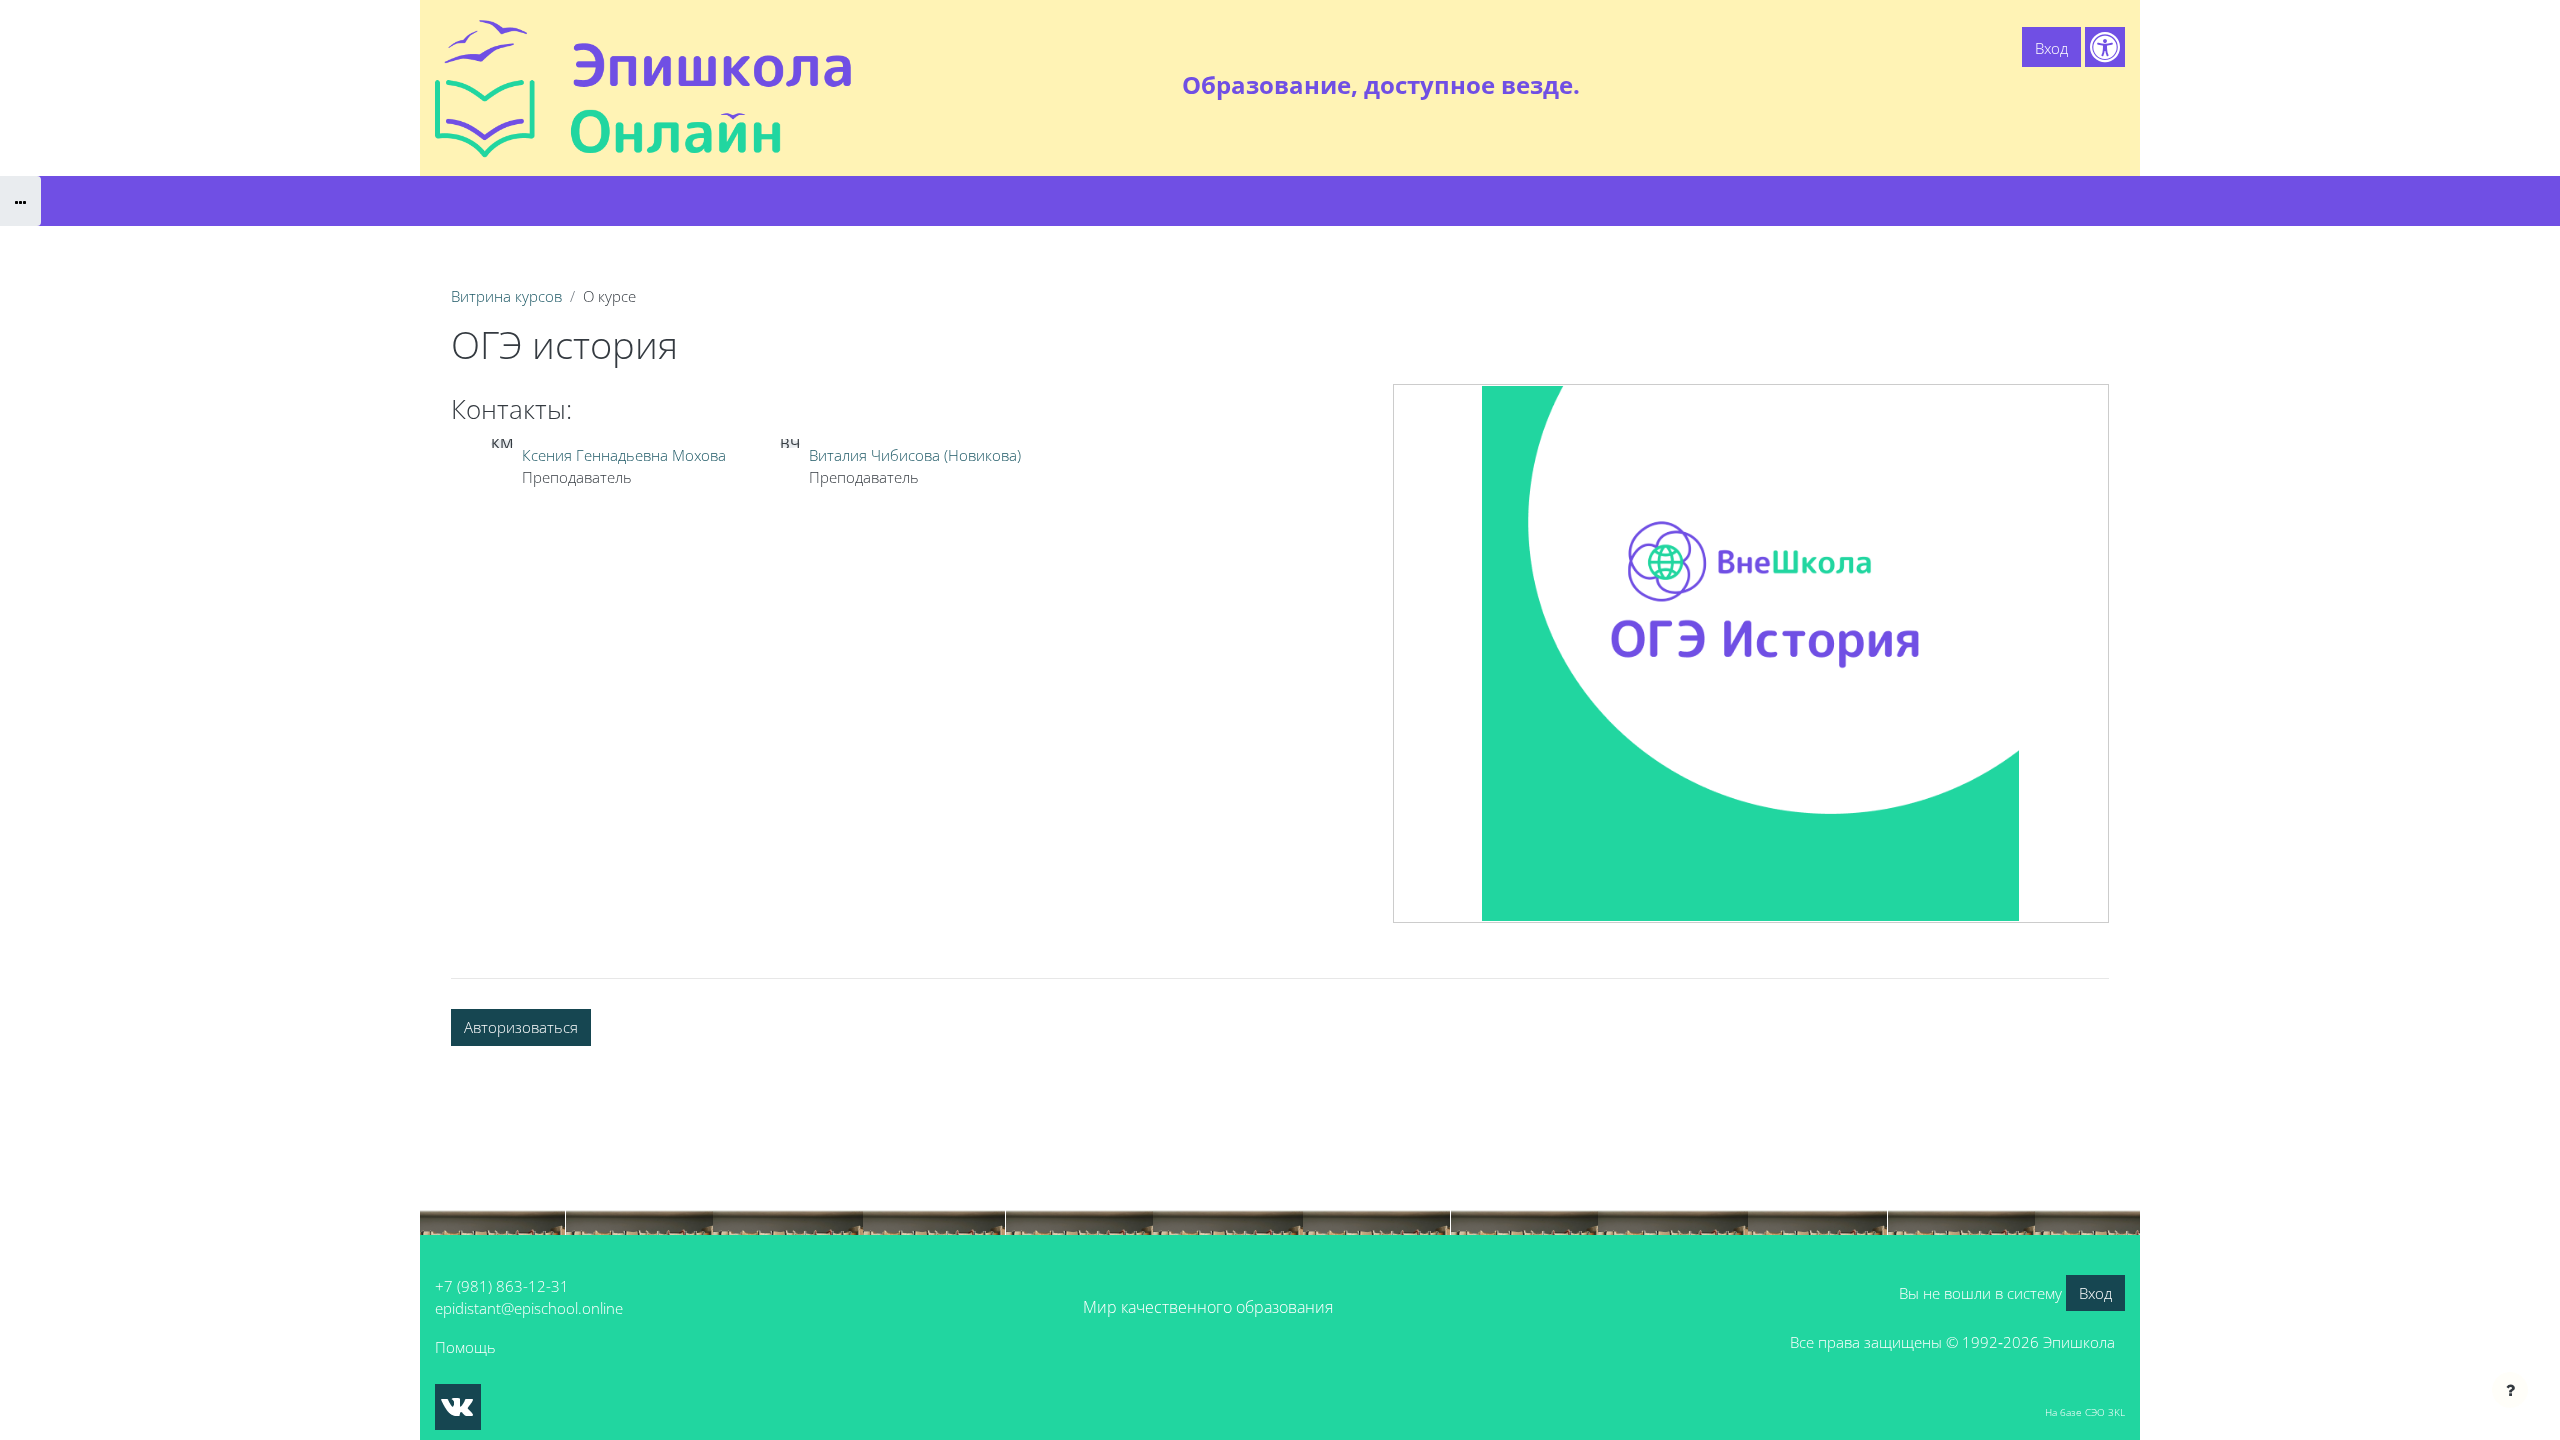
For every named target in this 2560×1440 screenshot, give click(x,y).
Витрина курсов (506, 296)
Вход (2051, 48)
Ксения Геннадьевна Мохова (624, 455)
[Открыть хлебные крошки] (20, 201)
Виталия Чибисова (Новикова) (915, 455)
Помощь (465, 1347)
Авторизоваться (521, 1027)
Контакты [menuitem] (2083, 85)
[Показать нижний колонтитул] (2510, 1390)
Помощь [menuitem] (1999, 85)
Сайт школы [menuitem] (1906, 85)
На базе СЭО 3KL (2085, 1412)
